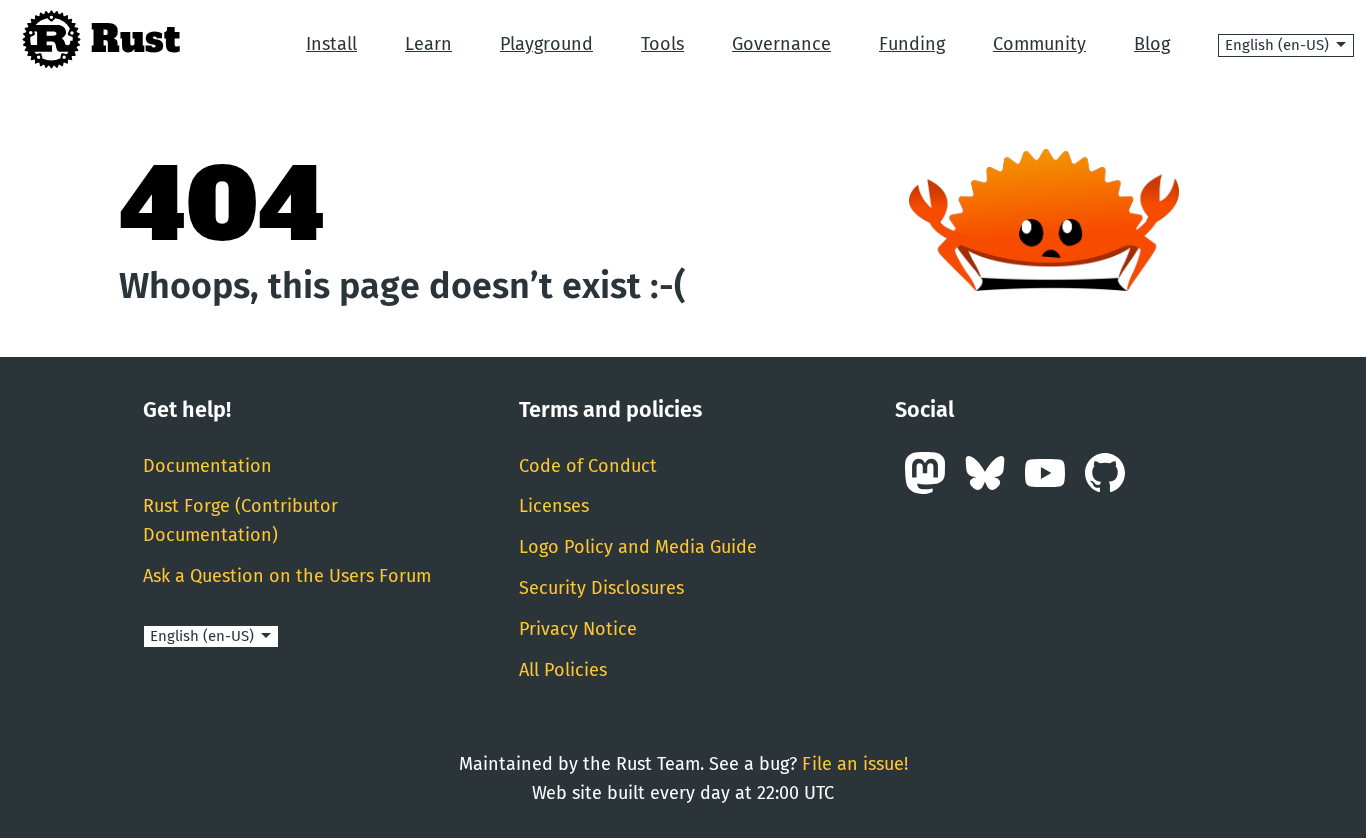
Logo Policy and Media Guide (638, 547)
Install (331, 44)
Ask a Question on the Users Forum (287, 576)
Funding (912, 44)
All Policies (563, 670)
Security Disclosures (601, 588)
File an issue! (855, 764)
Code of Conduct (588, 466)
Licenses (554, 506)
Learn (428, 44)
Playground (546, 44)
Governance (781, 44)
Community (1039, 44)
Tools (662, 44)
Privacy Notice (578, 629)
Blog (1152, 44)
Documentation (207, 466)
